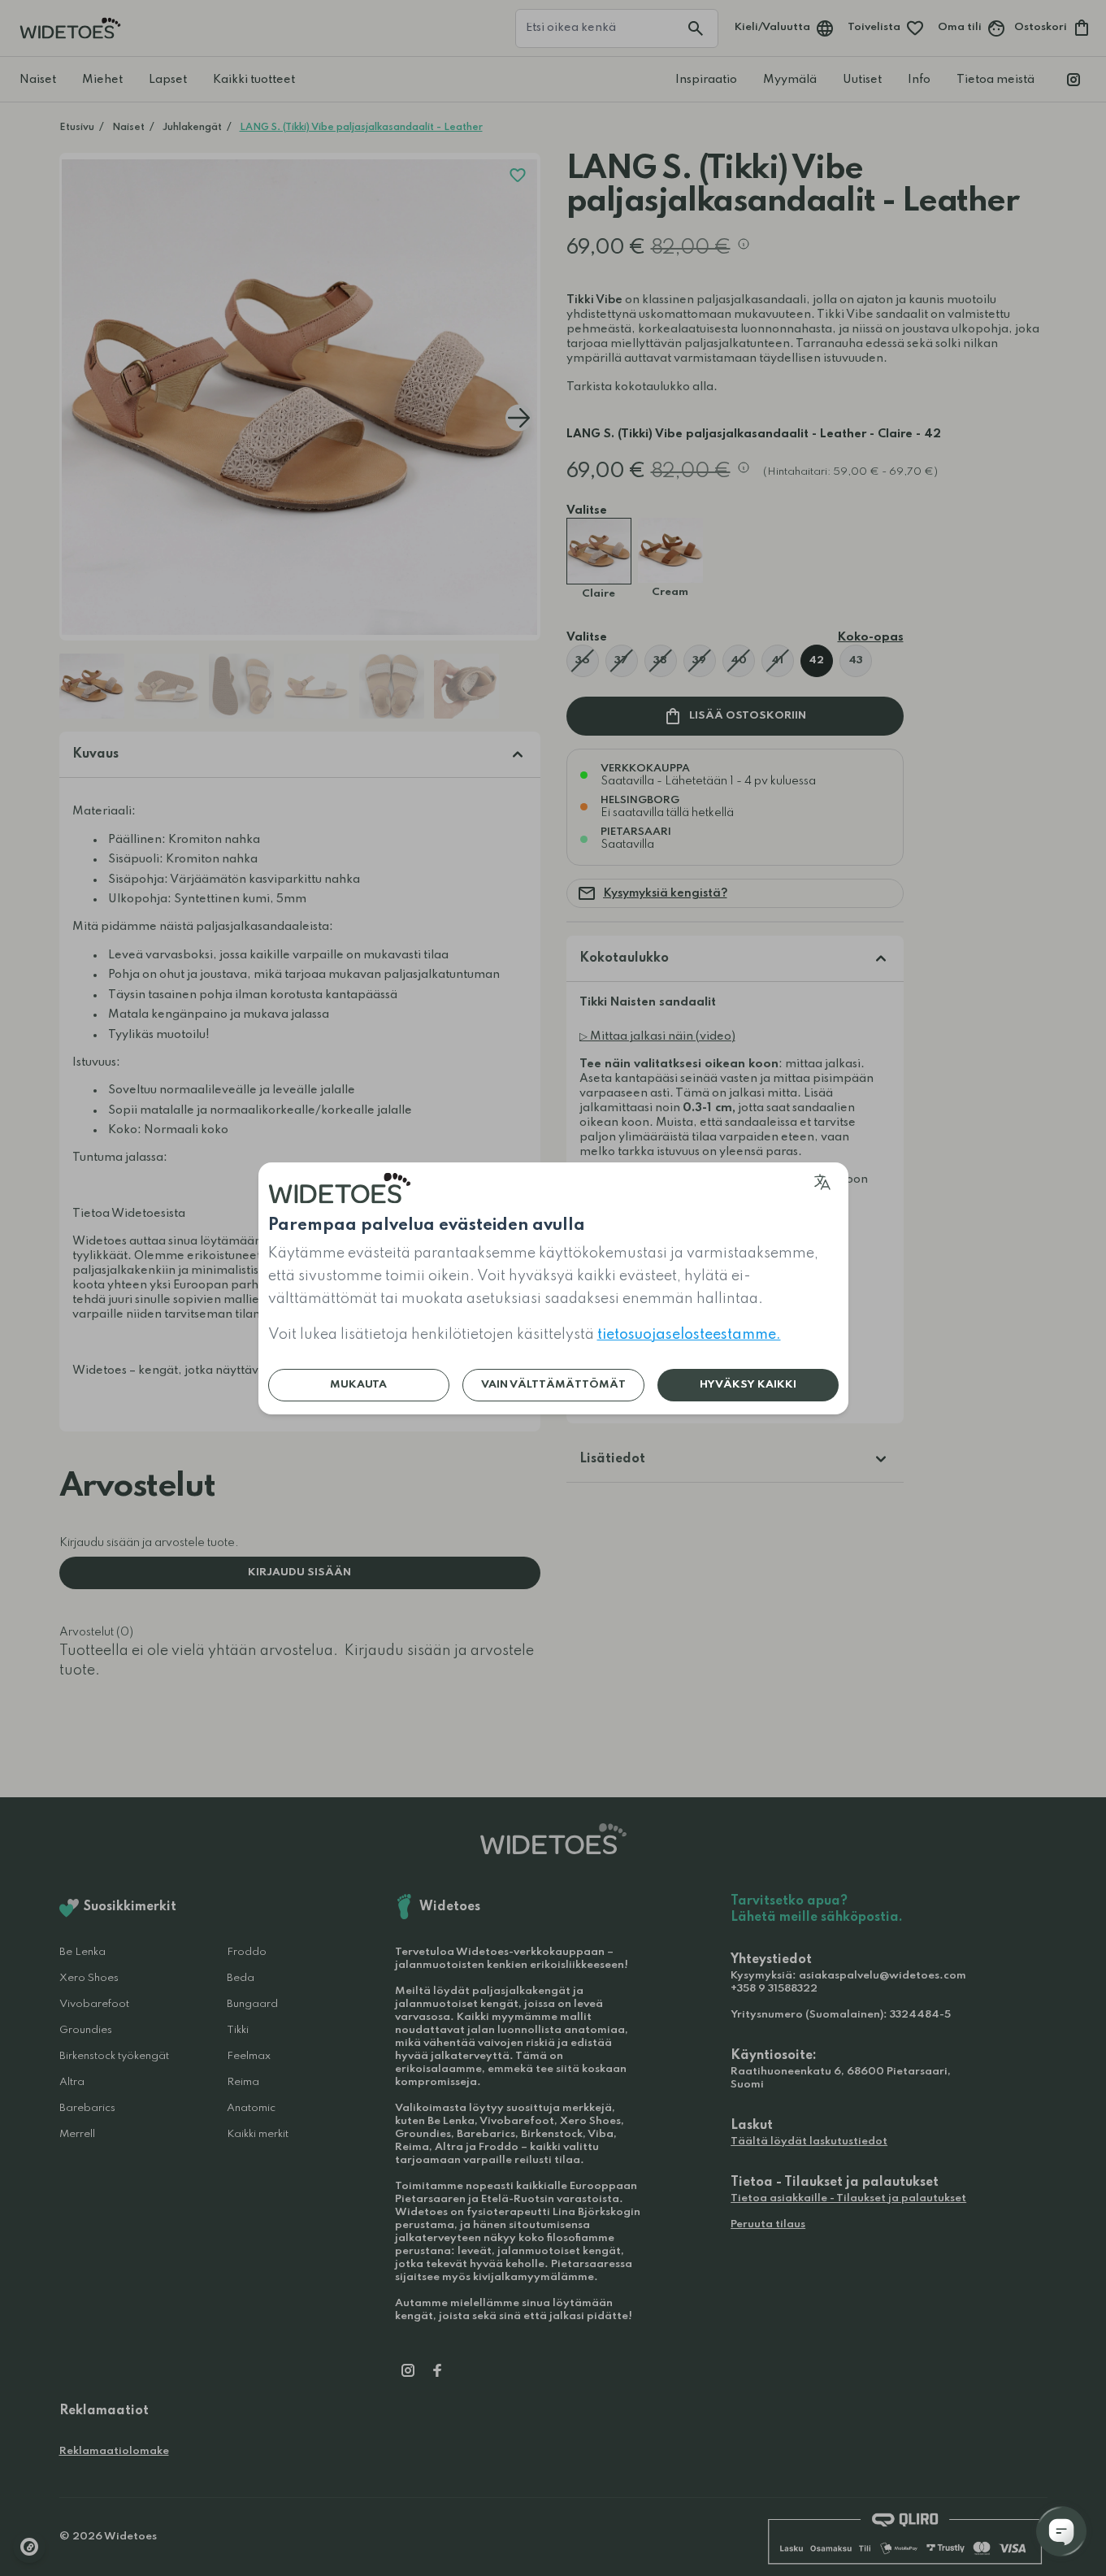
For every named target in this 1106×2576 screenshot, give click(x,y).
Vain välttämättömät (553, 1385)
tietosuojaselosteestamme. (689, 1335)
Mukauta (358, 1385)
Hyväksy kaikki (748, 1385)
